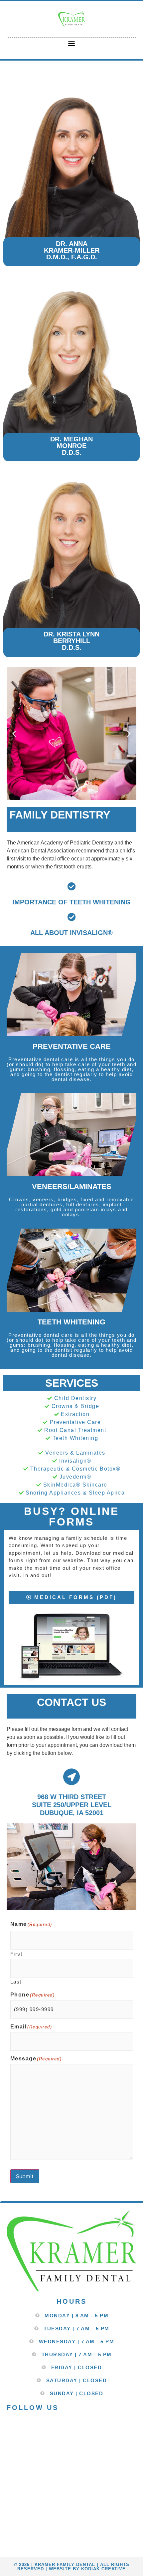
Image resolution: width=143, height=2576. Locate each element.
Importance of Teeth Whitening (71, 902)
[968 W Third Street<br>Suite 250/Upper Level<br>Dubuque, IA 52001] (71, 1777)
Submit (25, 2176)
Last (16, 1982)
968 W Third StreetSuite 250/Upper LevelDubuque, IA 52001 (72, 1805)
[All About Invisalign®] (72, 917)
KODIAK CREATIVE (103, 2569)
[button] (72, 43)
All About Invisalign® (71, 933)
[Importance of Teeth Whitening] (72, 886)
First (16, 1954)
